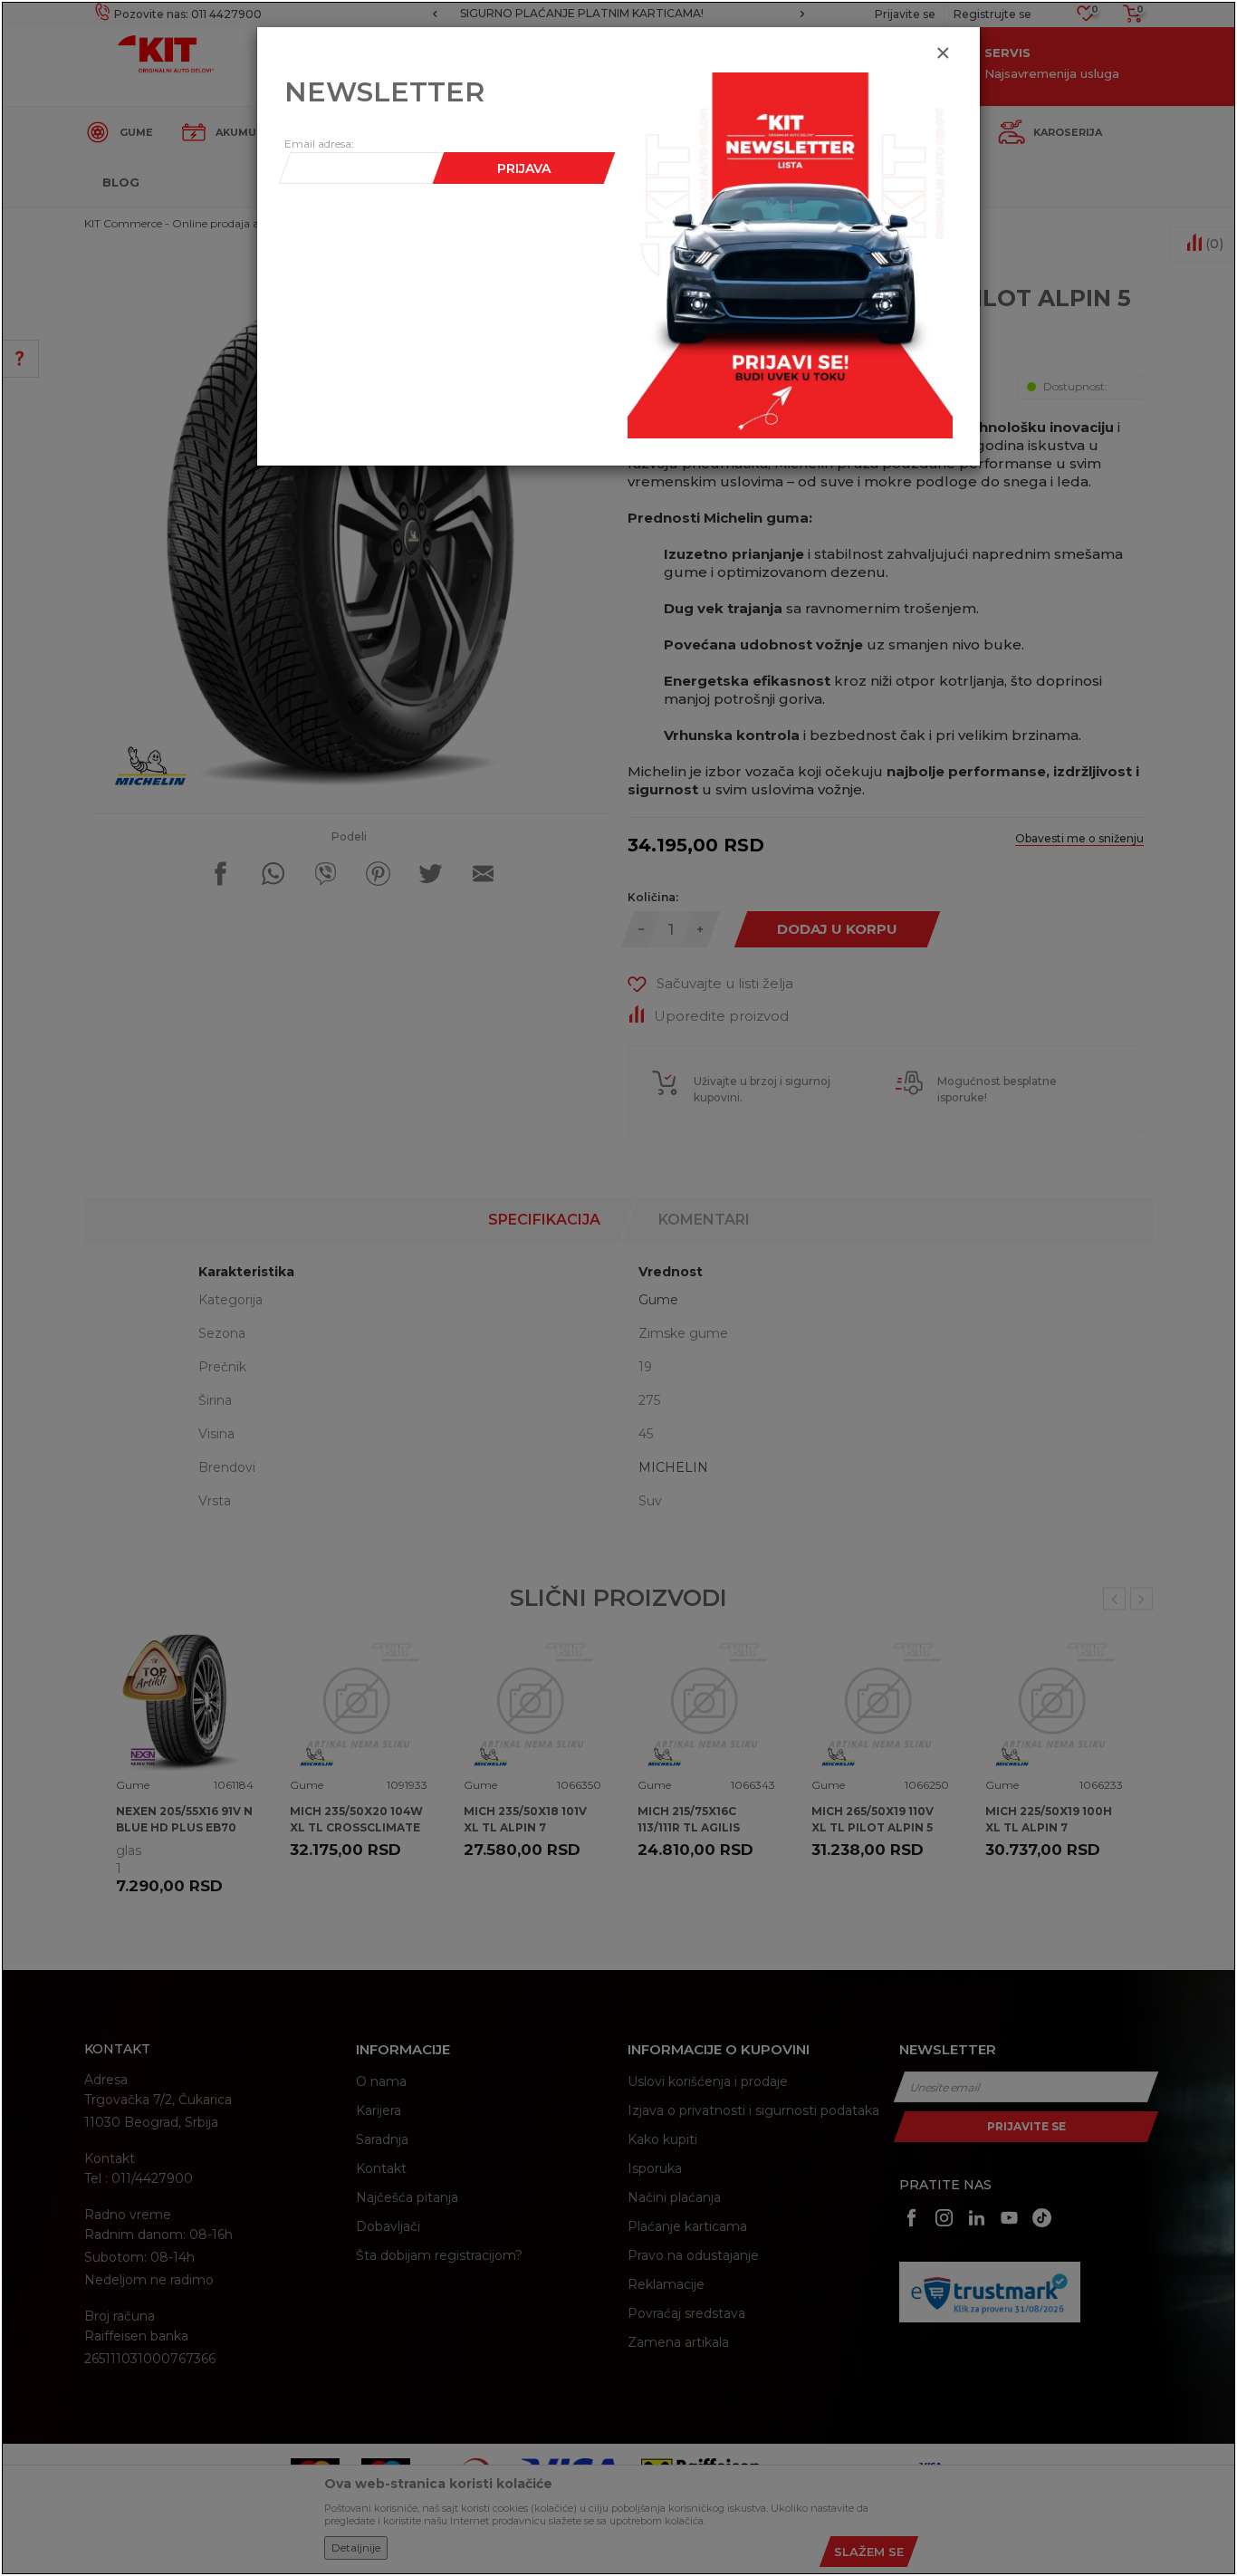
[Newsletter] (790, 255)
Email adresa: (319, 144)
